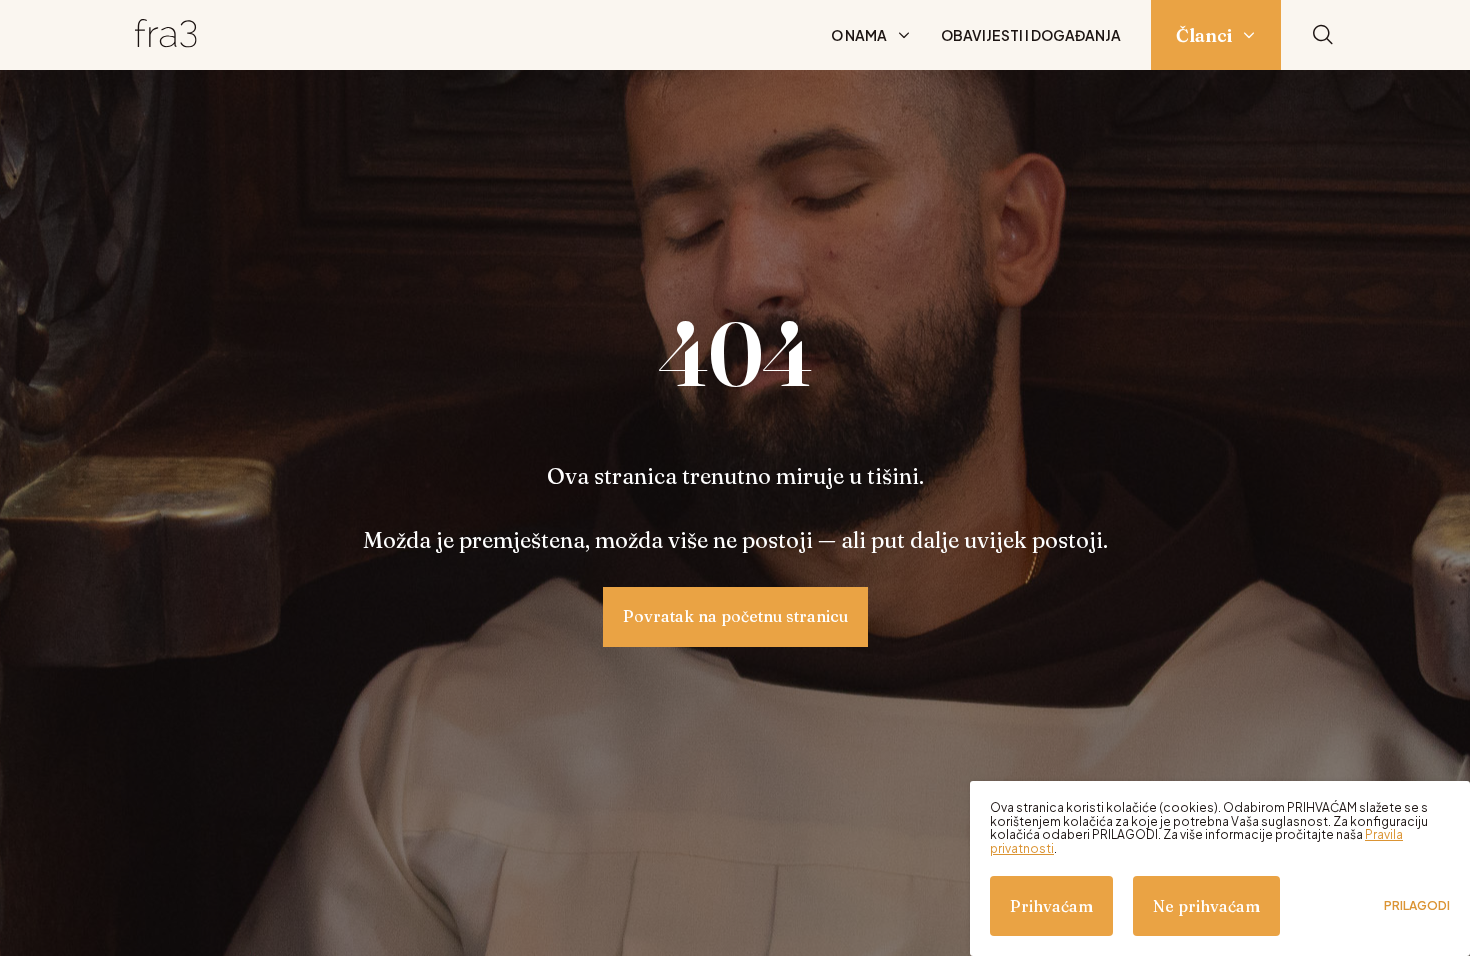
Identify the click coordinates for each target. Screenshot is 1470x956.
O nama (859, 35)
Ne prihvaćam (1206, 906)
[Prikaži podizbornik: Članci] (1249, 35)
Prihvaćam (1051, 906)
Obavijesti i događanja (1031, 35)
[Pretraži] (1323, 35)
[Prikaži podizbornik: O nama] (904, 35)
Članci (1204, 35)
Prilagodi (1417, 906)
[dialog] (1220, 868)
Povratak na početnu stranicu (735, 616)
